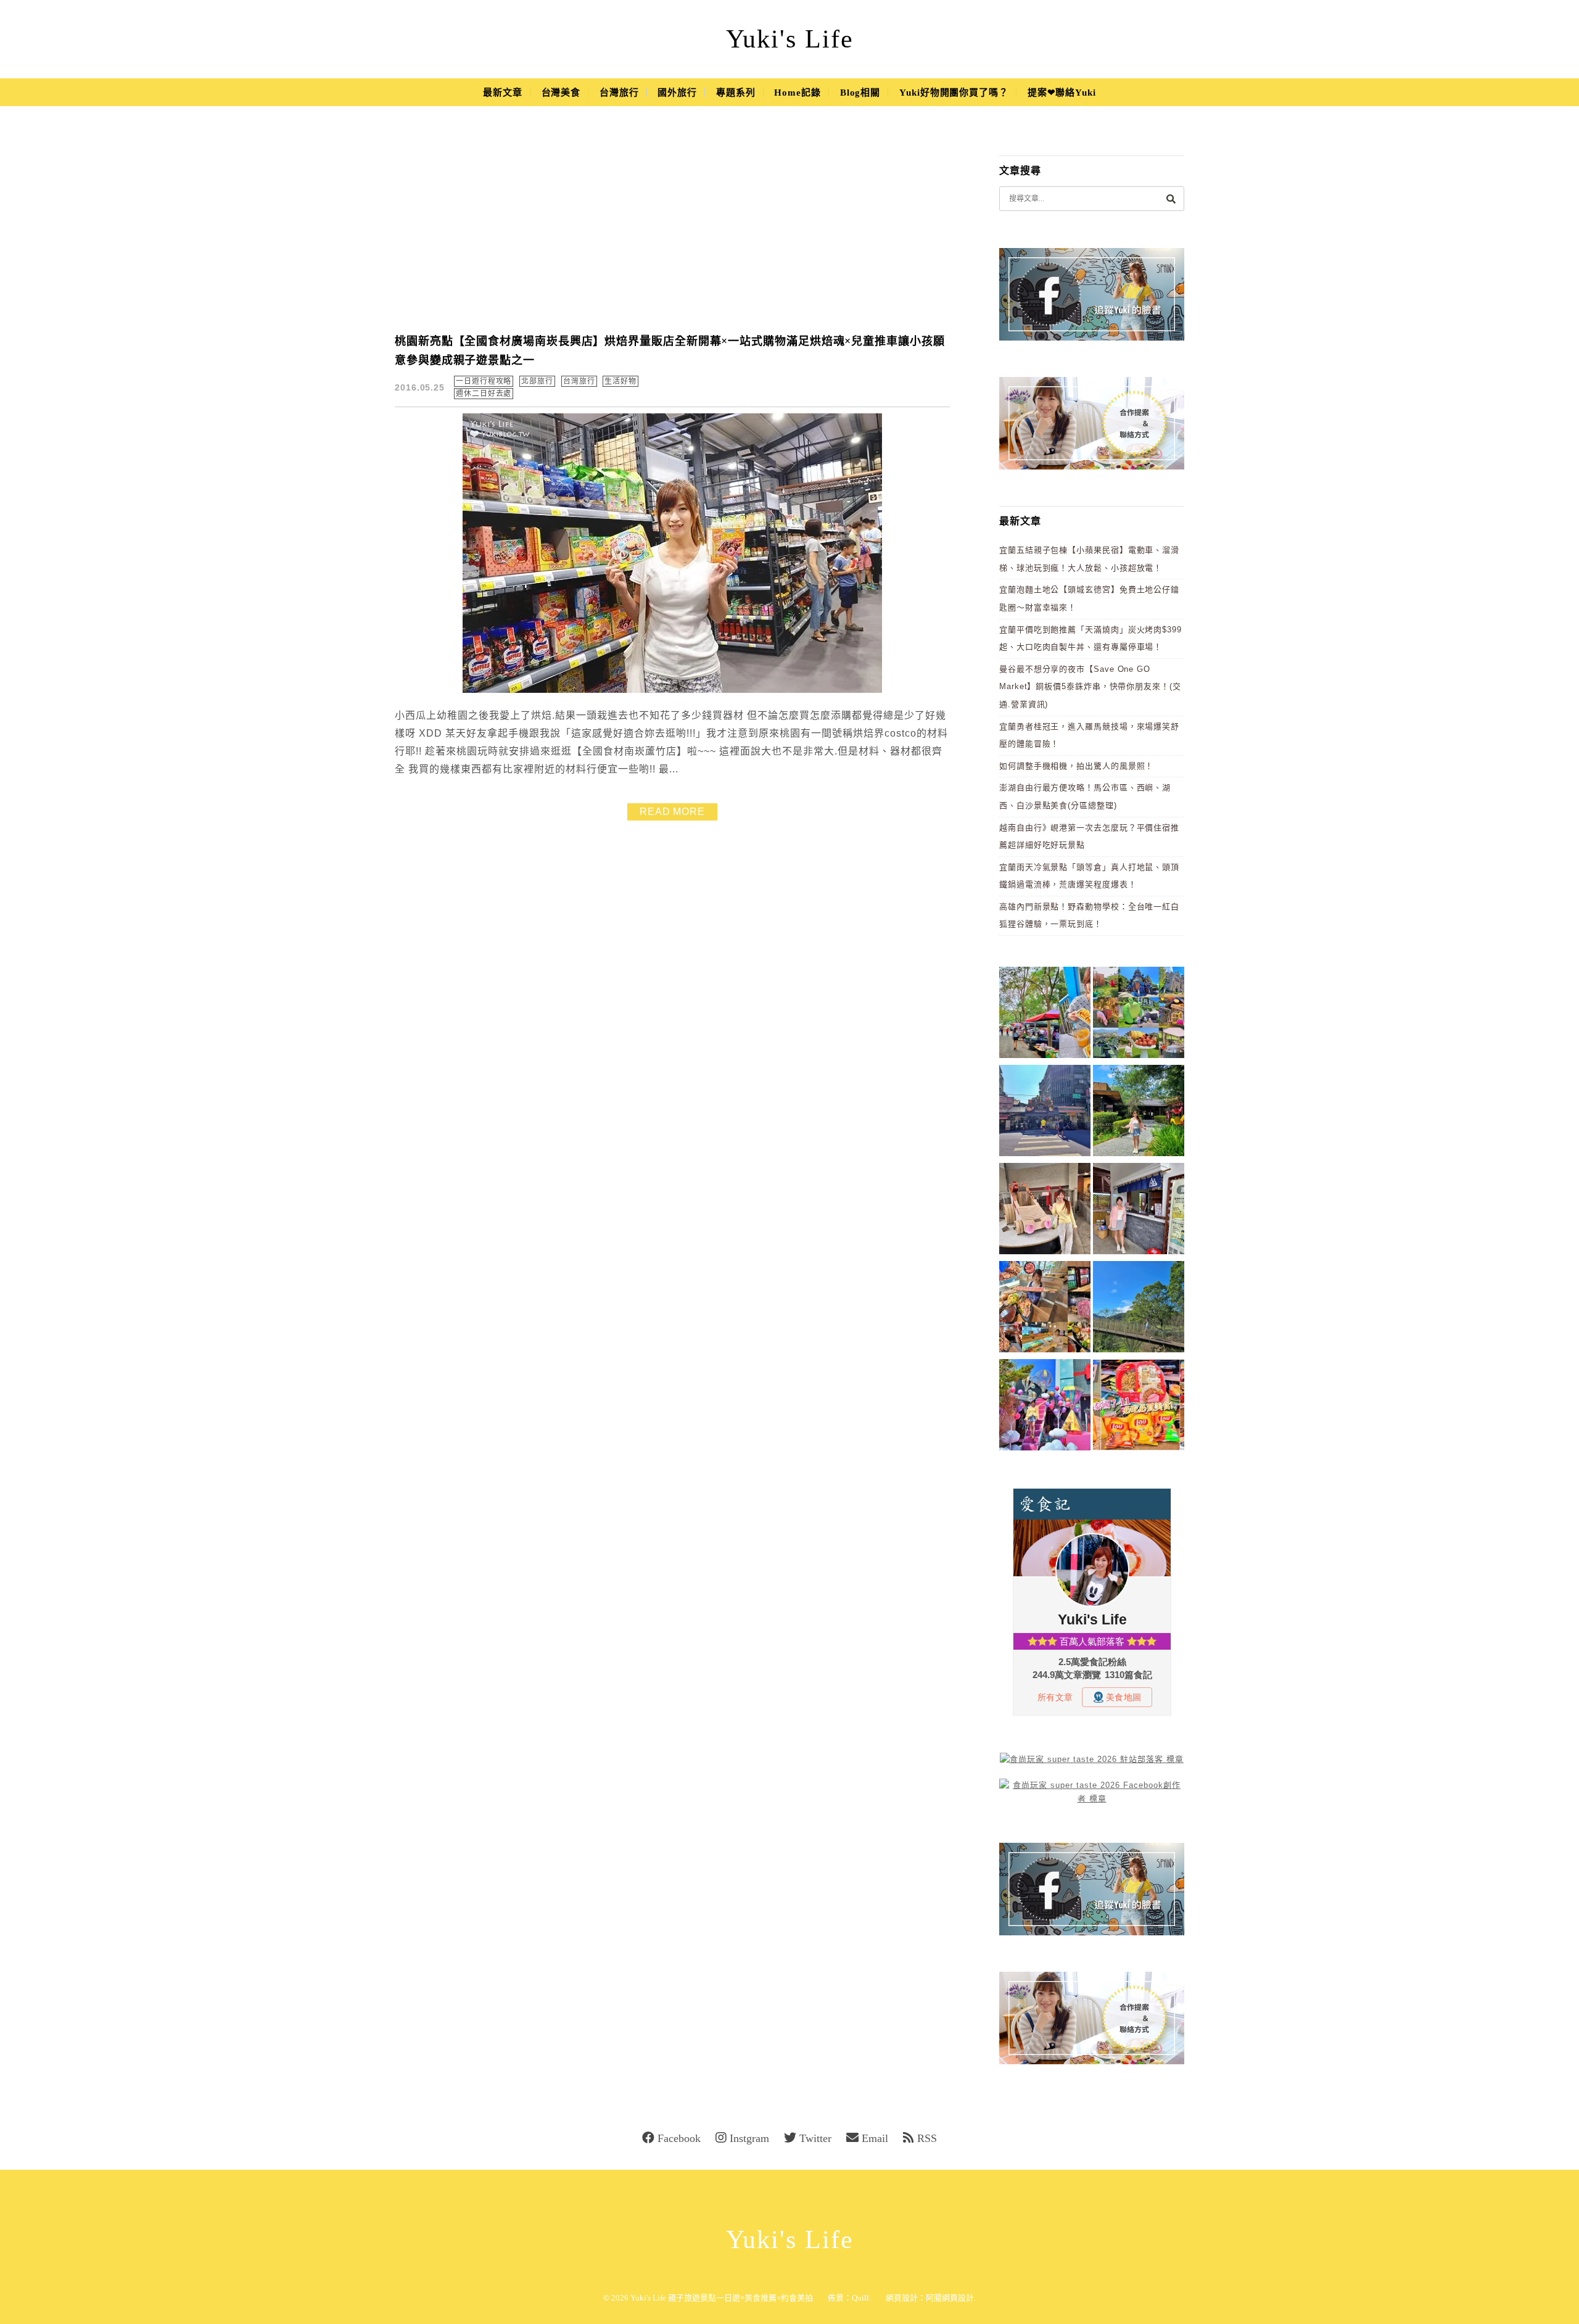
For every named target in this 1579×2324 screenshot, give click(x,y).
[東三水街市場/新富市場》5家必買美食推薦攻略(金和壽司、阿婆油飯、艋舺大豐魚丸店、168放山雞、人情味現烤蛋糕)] (1045, 1113)
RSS (927, 2138)
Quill (860, 2298)
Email (875, 2138)
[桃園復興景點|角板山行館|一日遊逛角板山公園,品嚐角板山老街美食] (1139, 1309)
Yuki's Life (790, 39)
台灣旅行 (619, 93)
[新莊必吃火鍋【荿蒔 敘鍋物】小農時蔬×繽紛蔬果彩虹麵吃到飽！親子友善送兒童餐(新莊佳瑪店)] (1045, 1309)
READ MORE (672, 812)
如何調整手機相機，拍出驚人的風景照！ (1076, 766)
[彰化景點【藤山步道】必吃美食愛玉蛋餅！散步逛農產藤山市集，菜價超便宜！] (1045, 1015)
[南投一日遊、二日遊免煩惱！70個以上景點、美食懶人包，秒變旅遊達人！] (1139, 1015)
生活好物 (620, 381)
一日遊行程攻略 (484, 381)
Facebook (679, 2138)
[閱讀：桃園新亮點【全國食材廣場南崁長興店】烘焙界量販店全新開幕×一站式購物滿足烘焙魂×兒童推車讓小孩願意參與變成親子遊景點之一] (672, 690)
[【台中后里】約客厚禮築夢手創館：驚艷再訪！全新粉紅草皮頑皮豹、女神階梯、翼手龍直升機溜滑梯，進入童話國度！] (1045, 1407)
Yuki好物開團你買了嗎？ (954, 93)
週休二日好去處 (484, 394)
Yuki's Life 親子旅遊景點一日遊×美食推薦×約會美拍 (722, 2298)
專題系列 (736, 93)
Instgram (749, 2138)
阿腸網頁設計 (950, 2298)
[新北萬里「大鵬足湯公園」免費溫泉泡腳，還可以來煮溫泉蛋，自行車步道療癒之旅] (1139, 1211)
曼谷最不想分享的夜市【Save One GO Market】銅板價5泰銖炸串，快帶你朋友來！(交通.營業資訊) (1090, 687)
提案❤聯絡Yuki (1062, 93)
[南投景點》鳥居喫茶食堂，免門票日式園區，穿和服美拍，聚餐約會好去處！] (1139, 1113)
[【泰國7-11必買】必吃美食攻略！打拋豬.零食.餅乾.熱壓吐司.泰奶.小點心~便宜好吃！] (1139, 1407)
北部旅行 (537, 381)
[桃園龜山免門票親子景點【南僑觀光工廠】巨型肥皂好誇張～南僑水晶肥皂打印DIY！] (1045, 1211)
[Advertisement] (672, 228)
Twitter (815, 2138)
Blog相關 (860, 93)
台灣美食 (561, 93)
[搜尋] (1171, 198)
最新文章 (503, 93)
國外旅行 (677, 93)
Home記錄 (797, 93)
